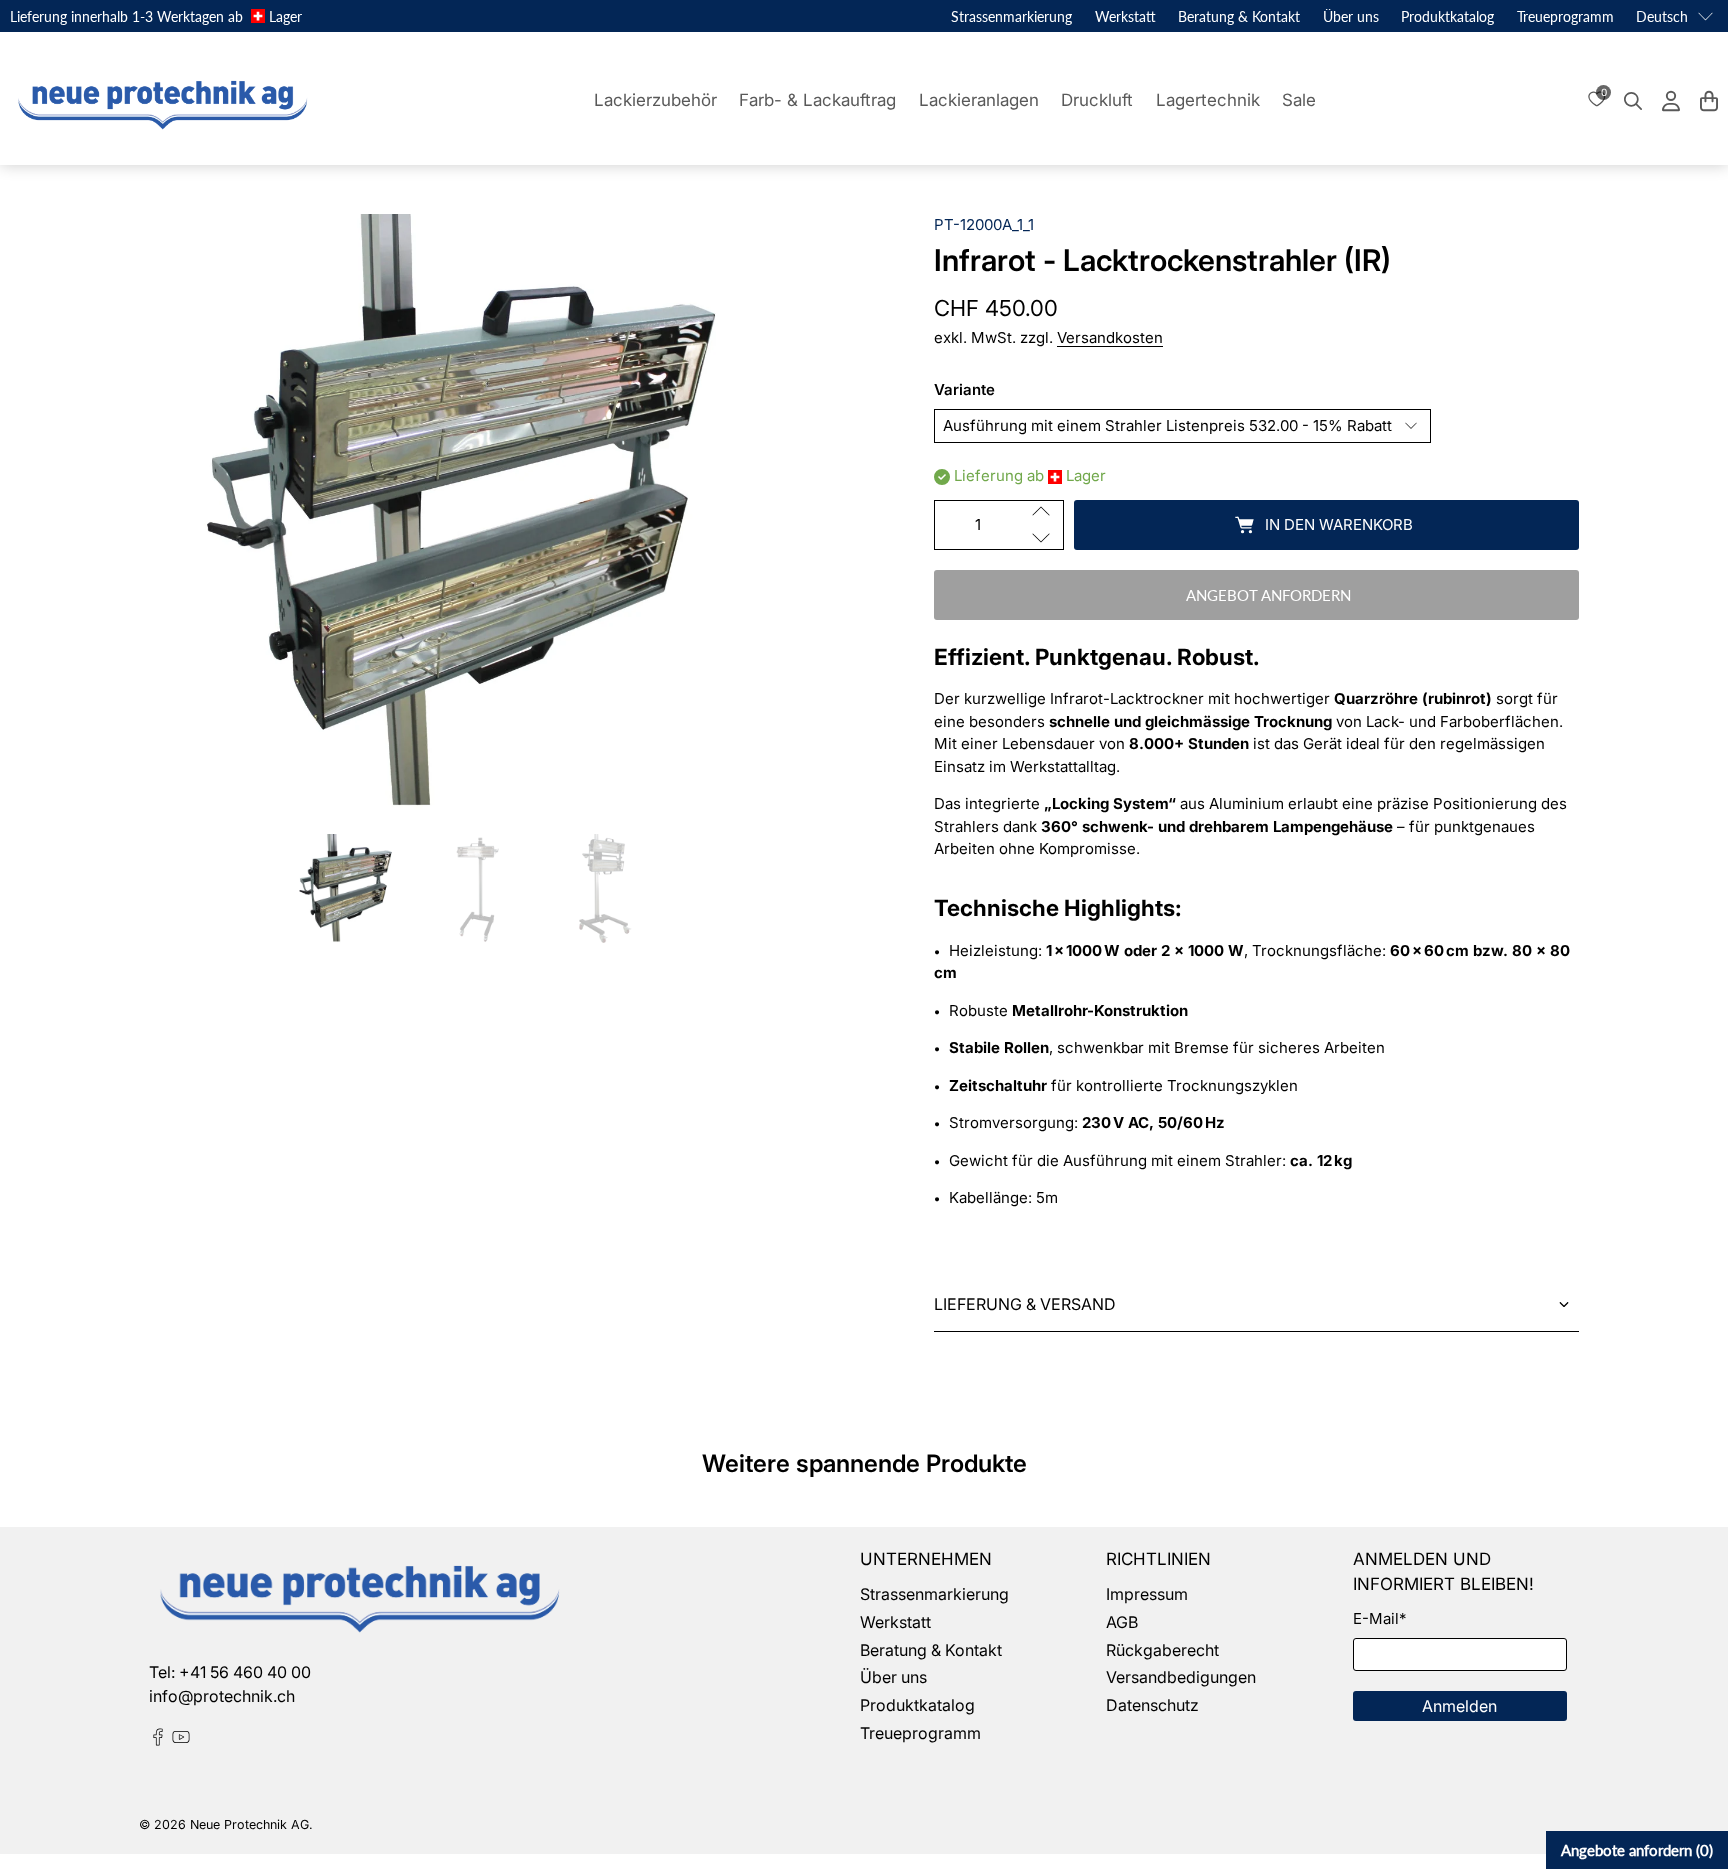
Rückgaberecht (1162, 1650)
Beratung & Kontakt (1239, 16)
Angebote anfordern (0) (1637, 1850)
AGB (1122, 1622)
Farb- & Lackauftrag (817, 100)
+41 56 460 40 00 (245, 1672)
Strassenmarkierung (1011, 16)
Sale (1299, 100)
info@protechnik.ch (222, 1696)
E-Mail (1379, 1618)
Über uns (1351, 16)
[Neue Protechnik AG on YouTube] (181, 1740)
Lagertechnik (1208, 100)
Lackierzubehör (655, 100)
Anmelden (1459, 1706)
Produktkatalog (1447, 16)
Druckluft (1097, 100)
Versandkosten (1110, 337)
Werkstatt (1125, 16)
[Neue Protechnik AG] (160, 101)
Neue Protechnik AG (249, 1824)
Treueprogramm (1565, 16)
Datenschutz (1152, 1705)
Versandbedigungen (1181, 1677)
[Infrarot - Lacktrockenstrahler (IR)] (471, 514)
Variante (964, 389)
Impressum (1147, 1594)
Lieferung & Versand (1025, 1304)
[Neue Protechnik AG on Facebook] (158, 1740)
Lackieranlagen (979, 100)
